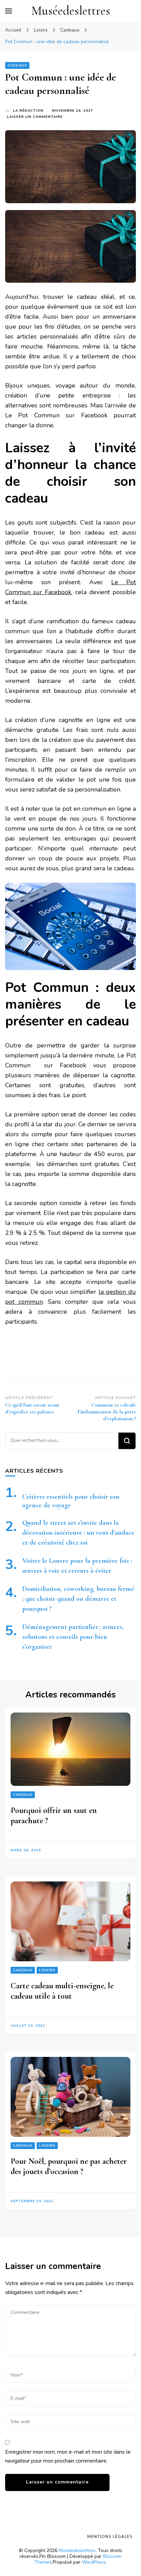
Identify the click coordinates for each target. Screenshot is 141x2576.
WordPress (94, 2562)
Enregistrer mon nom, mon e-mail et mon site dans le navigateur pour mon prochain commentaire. (68, 2456)
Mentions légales (110, 2537)
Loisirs (47, 1970)
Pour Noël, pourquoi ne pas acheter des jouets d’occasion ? (69, 2166)
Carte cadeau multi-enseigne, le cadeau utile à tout (62, 1991)
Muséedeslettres (71, 11)
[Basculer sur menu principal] (9, 11)
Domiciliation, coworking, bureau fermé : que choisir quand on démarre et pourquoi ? (78, 1599)
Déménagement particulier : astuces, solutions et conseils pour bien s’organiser (73, 1637)
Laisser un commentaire (35, 117)
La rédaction (28, 111)
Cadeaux (17, 65)
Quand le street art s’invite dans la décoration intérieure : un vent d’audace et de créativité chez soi (78, 1533)
